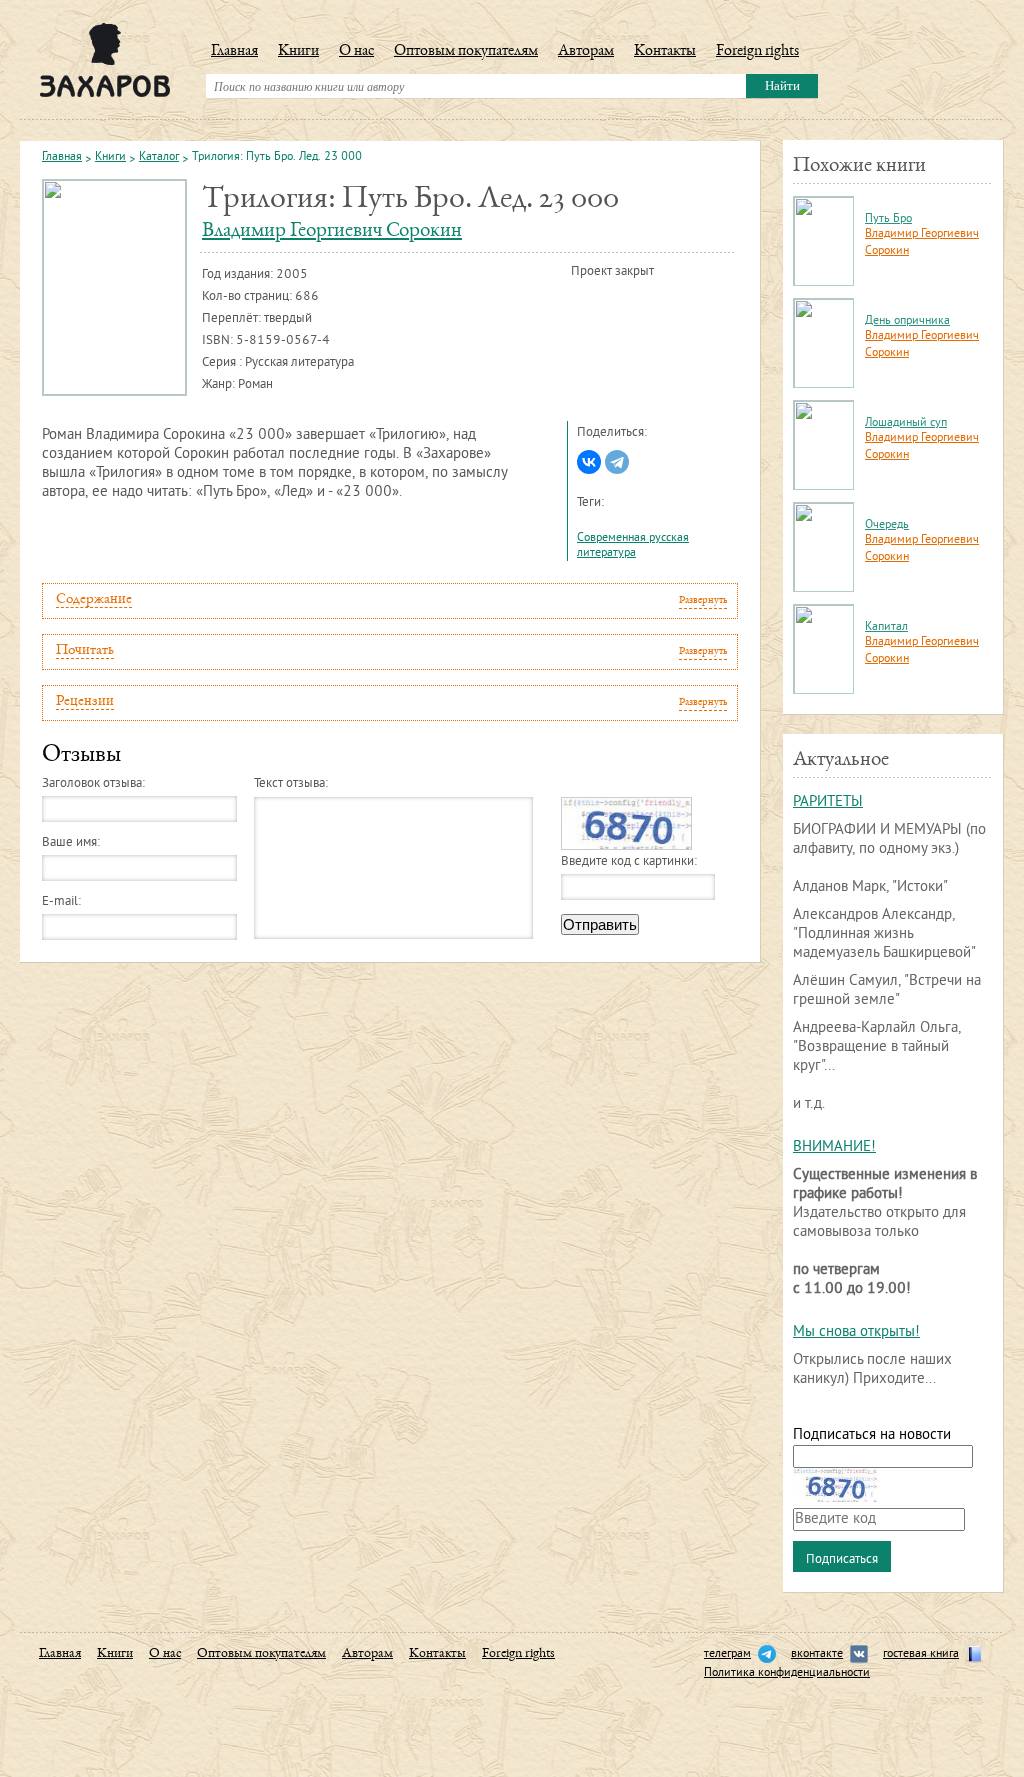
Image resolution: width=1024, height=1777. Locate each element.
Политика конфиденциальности (787, 1673)
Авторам (586, 52)
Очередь (887, 525)
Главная (234, 52)
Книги (298, 52)
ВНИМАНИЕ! (834, 1147)
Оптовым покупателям (466, 52)
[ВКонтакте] (589, 462)
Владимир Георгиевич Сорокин (332, 231)
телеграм (727, 1654)
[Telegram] (617, 462)
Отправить (600, 924)
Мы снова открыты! (856, 1332)
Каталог (159, 158)
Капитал (886, 627)
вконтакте (817, 1654)
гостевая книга (921, 1654)
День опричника (907, 321)
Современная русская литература (633, 546)
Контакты (665, 52)
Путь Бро (888, 219)
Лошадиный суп (906, 423)
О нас (356, 52)
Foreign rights (757, 52)
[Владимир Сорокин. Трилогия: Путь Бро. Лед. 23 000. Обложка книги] (115, 287)
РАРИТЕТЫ (828, 802)
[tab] (390, 601)
